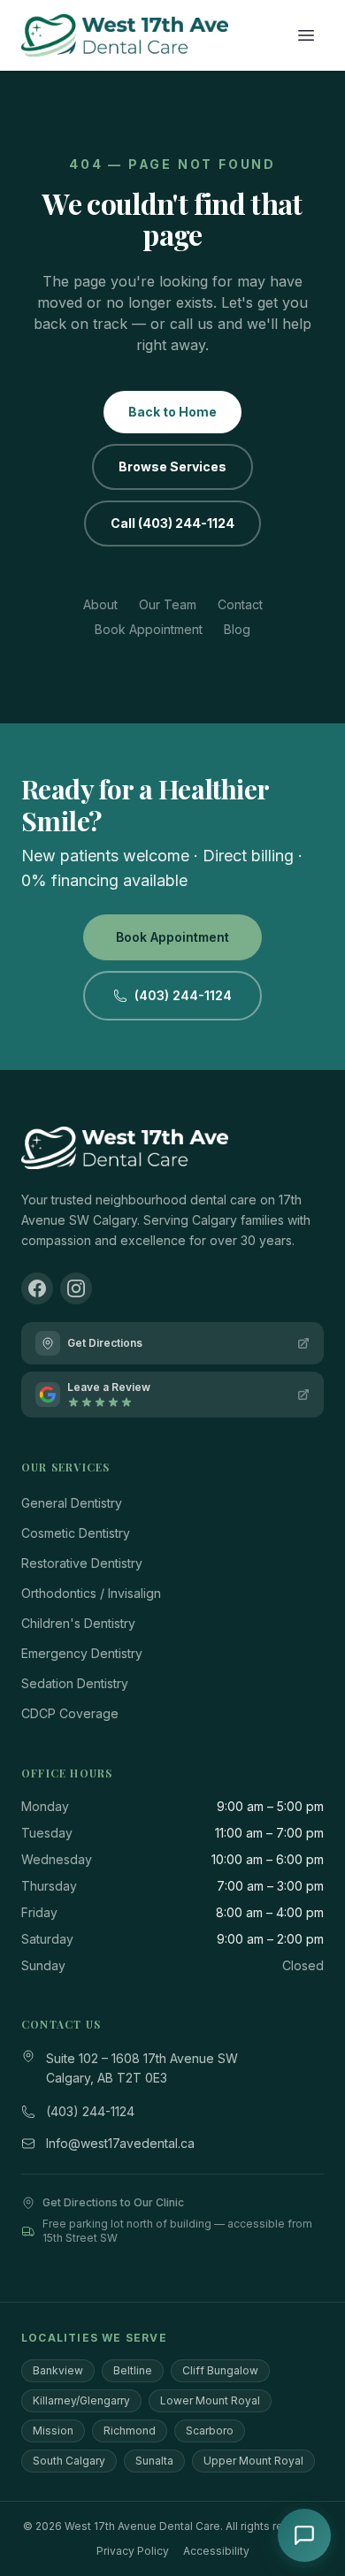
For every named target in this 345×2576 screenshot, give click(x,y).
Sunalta (154, 2461)
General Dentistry (72, 1503)
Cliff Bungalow (220, 2370)
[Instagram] (76, 1288)
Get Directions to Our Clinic (113, 2202)
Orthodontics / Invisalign (91, 1593)
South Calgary (69, 2461)
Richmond (130, 2431)
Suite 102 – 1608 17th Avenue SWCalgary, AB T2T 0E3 (142, 2068)
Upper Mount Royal (253, 2461)
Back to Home (172, 412)
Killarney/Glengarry (81, 2400)
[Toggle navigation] (306, 35)
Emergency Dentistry (82, 1653)
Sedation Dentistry (75, 1683)
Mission (53, 2431)
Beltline (133, 2370)
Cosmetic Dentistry (76, 1533)
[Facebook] (37, 1288)
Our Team (168, 604)
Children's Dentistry (78, 1623)
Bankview (58, 2370)
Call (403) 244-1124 (172, 523)
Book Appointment (149, 629)
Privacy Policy (133, 2551)
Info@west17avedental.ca (120, 2143)
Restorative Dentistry (82, 1563)
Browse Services (172, 466)
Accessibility (216, 2551)
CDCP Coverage (70, 1713)
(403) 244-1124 (183, 995)
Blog (237, 629)
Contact (240, 604)
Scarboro (210, 2431)
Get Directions (105, 1343)
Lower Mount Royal (210, 2400)
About (100, 604)
